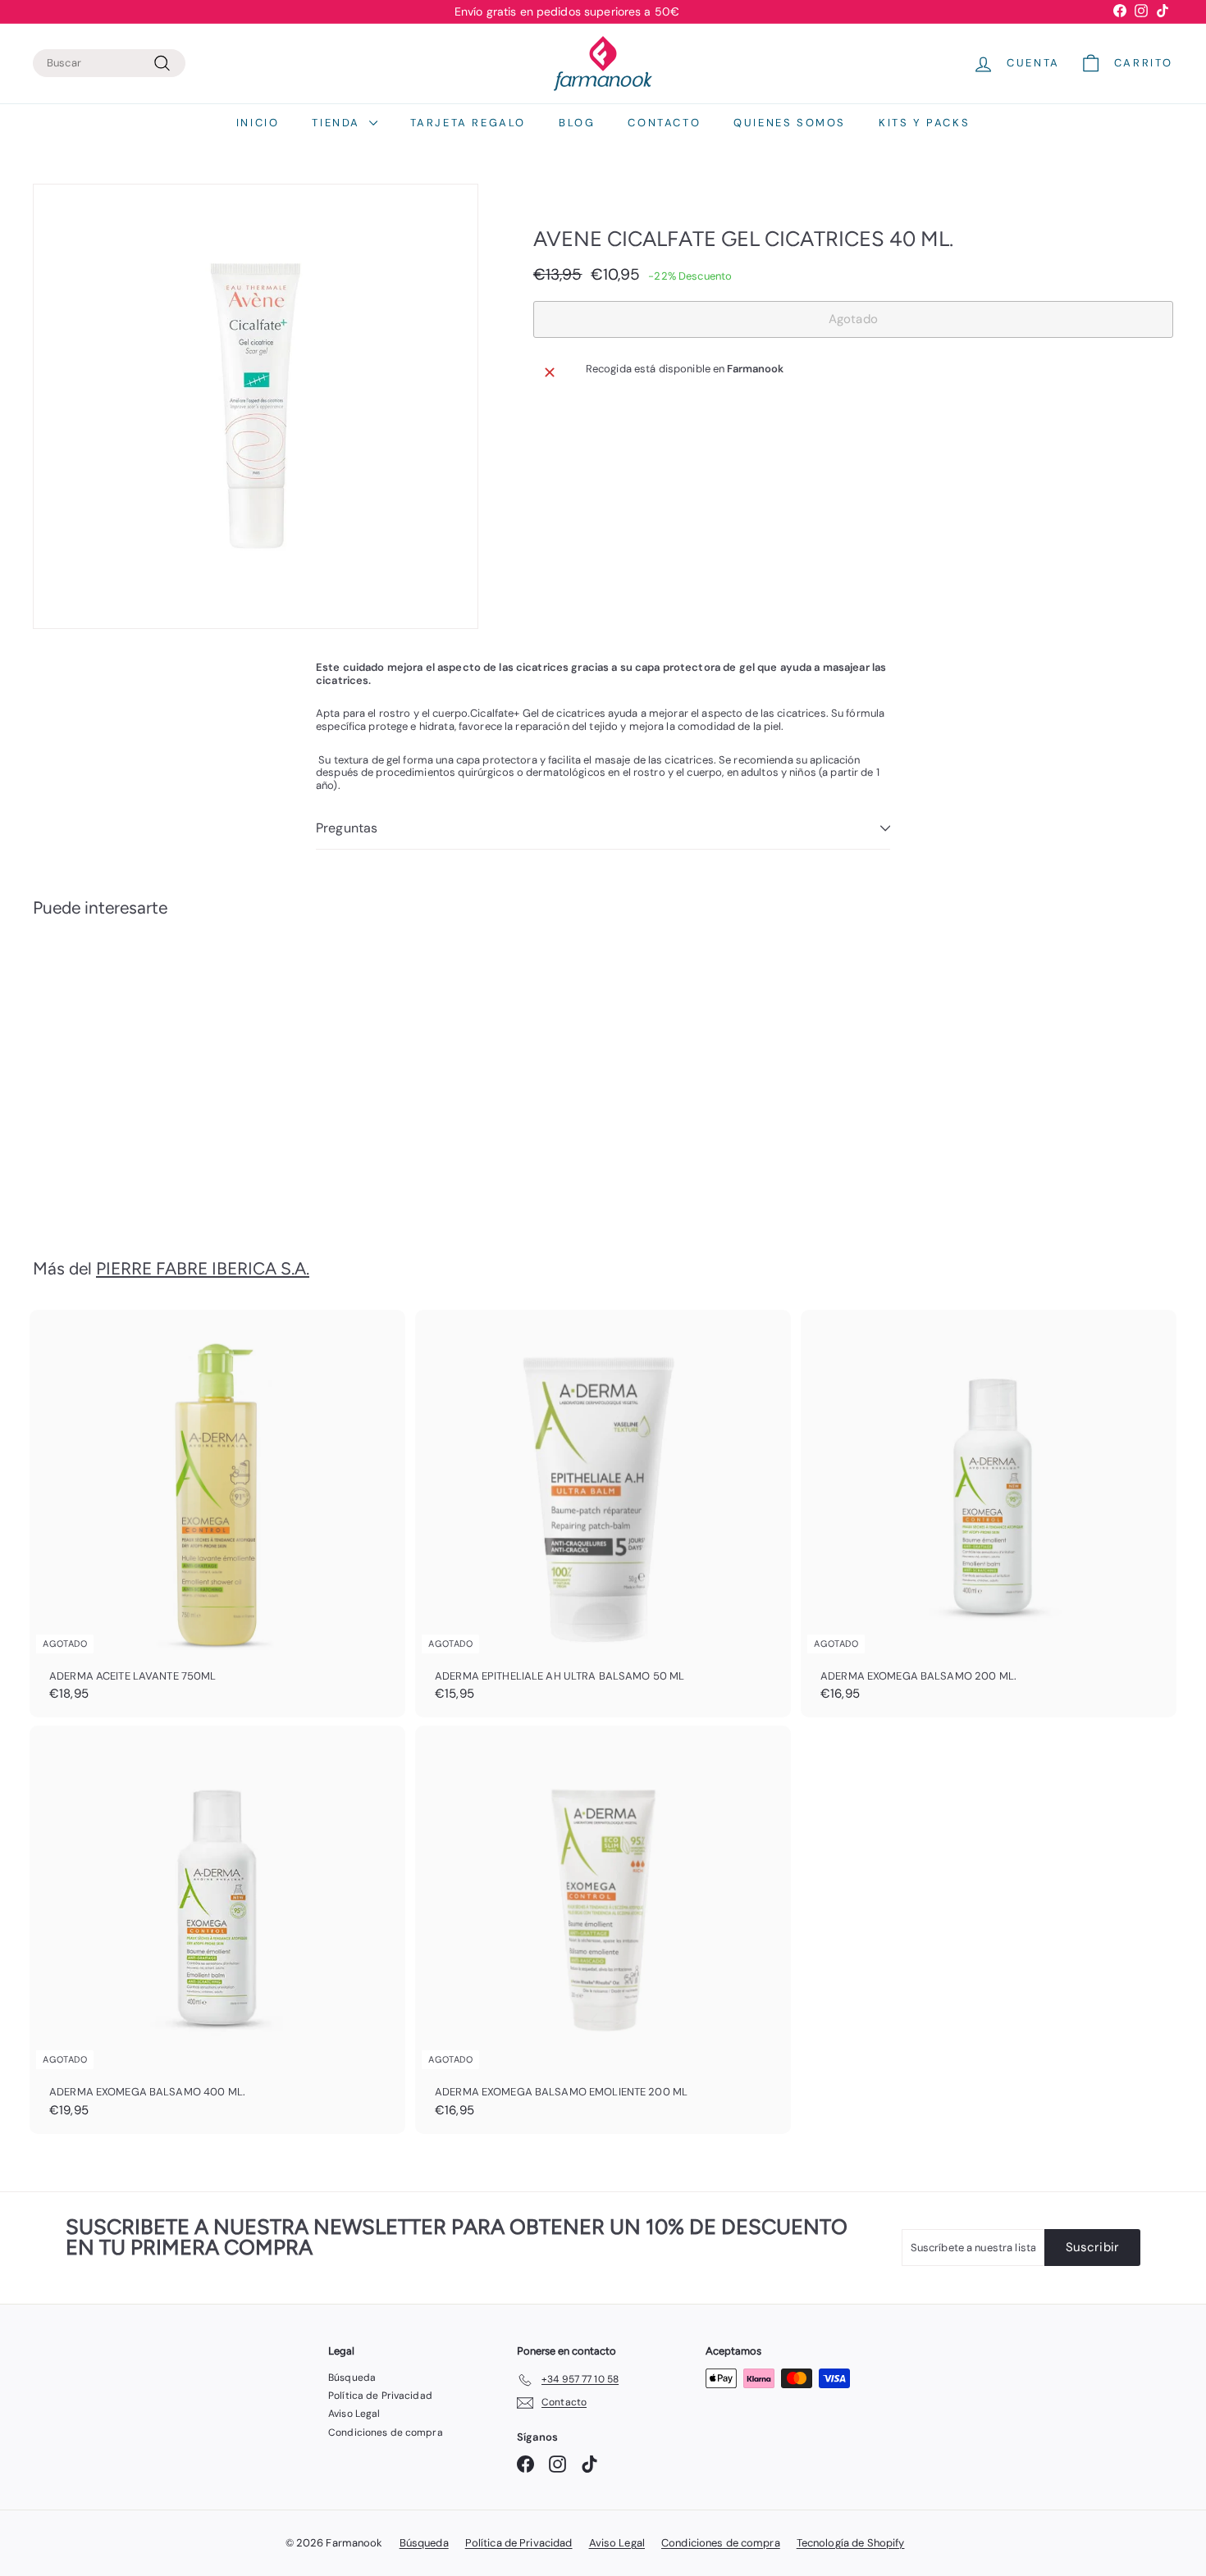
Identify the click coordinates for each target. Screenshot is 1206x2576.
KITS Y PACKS (924, 123)
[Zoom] (256, 406)
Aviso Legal (354, 2414)
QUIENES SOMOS (790, 123)
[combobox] (109, 63)
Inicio (258, 123)
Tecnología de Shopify (851, 2543)
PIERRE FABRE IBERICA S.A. (203, 1268)
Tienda (338, 123)
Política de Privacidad (380, 2396)
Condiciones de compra (386, 2432)
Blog (577, 123)
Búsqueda (352, 2378)
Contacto (664, 123)
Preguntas (347, 828)
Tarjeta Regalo (468, 123)
